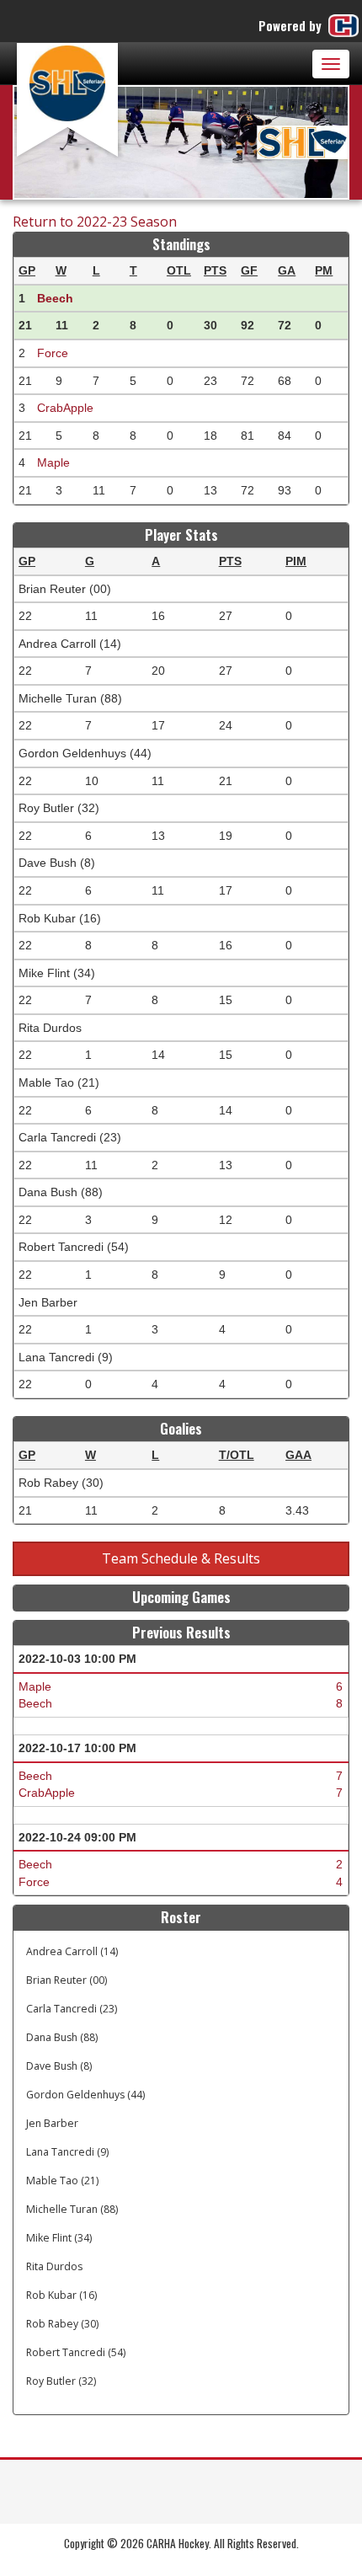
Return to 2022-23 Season (95, 222)
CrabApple (65, 408)
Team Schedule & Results (181, 1558)
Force (53, 353)
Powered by (292, 25)
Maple (53, 462)
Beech (55, 298)
